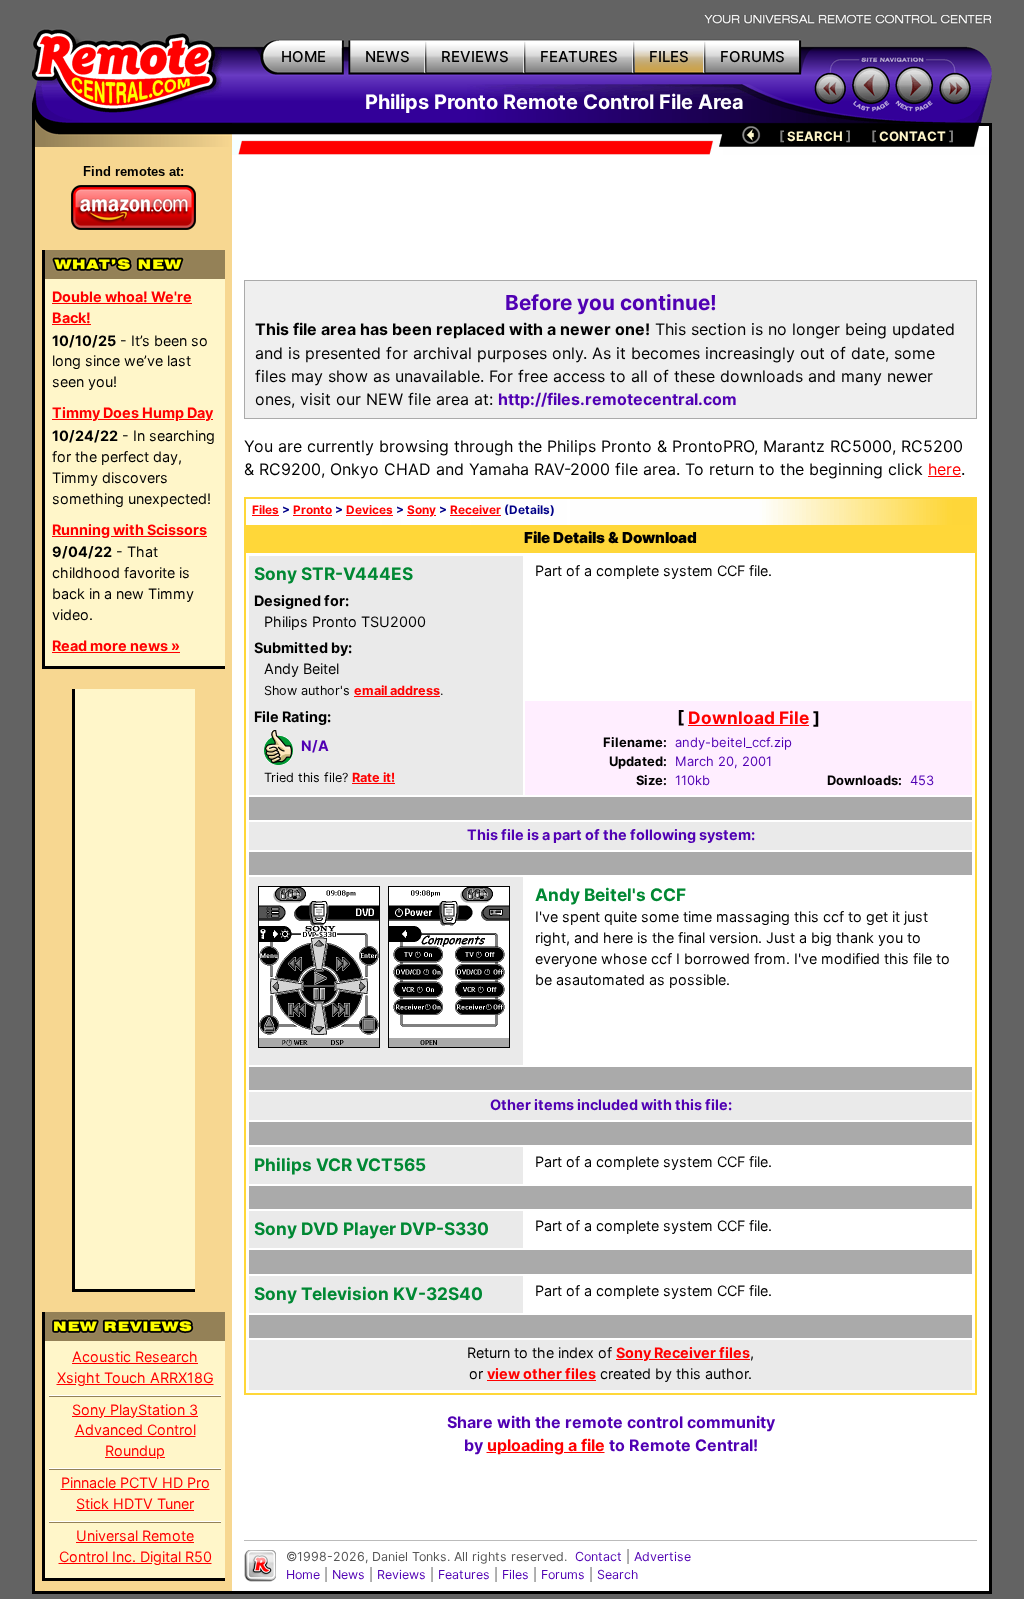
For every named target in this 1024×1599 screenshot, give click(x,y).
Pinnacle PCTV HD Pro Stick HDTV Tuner (135, 1493)
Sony (421, 510)
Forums (563, 1574)
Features (464, 1574)
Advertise (662, 1556)
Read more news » (116, 645)
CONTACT (912, 136)
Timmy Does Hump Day (132, 412)
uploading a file (546, 1445)
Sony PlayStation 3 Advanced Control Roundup (135, 1430)
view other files (541, 1373)
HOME (303, 56)
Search (617, 1574)
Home (303, 1574)
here (944, 469)
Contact (598, 1556)
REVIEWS (475, 56)
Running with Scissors (129, 529)
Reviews (401, 1574)
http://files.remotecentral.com (617, 399)
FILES (669, 56)
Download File (748, 717)
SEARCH (815, 136)
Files (265, 510)
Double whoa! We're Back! (122, 307)
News (348, 1574)
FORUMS (752, 56)
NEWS (387, 56)
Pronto (312, 510)
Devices (369, 510)
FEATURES (579, 56)
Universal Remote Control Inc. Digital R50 (135, 1546)
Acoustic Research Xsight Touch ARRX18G (135, 1367)
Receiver (475, 510)
